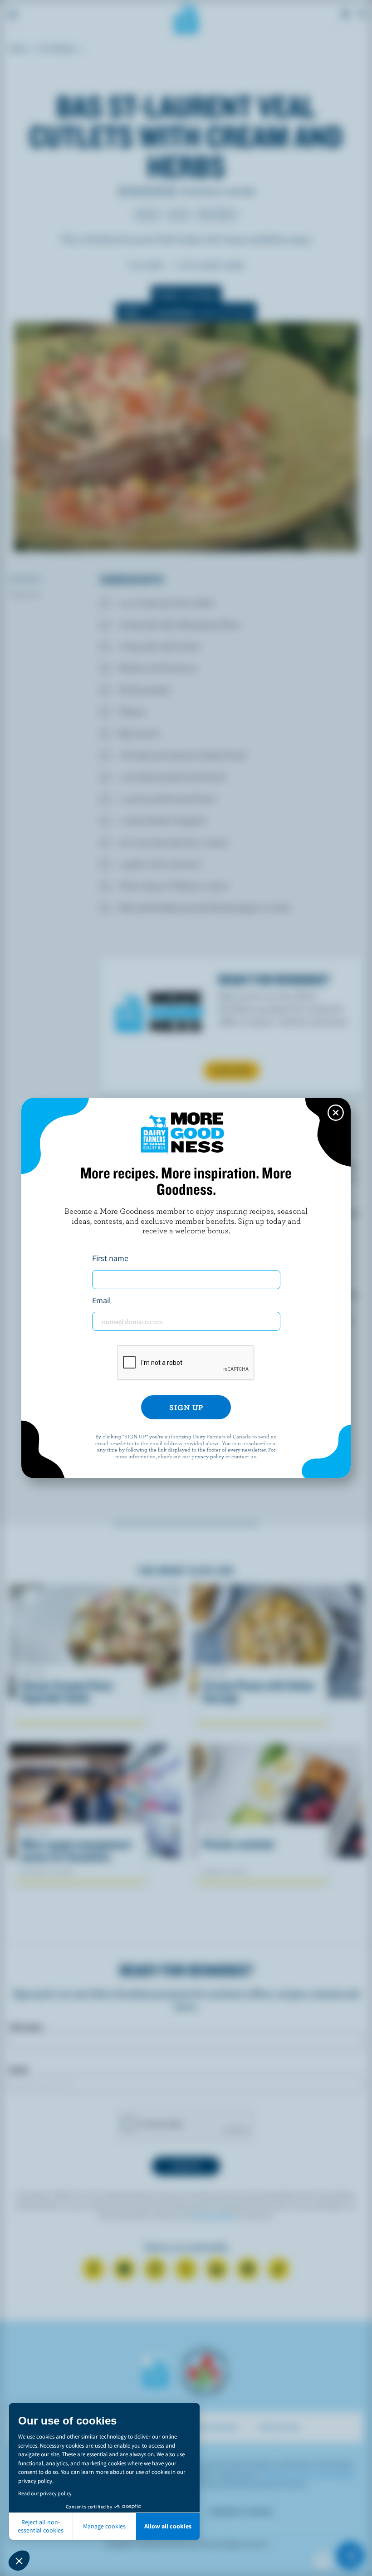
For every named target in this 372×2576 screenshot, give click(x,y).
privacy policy (208, 1456)
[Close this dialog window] (336, 1113)
